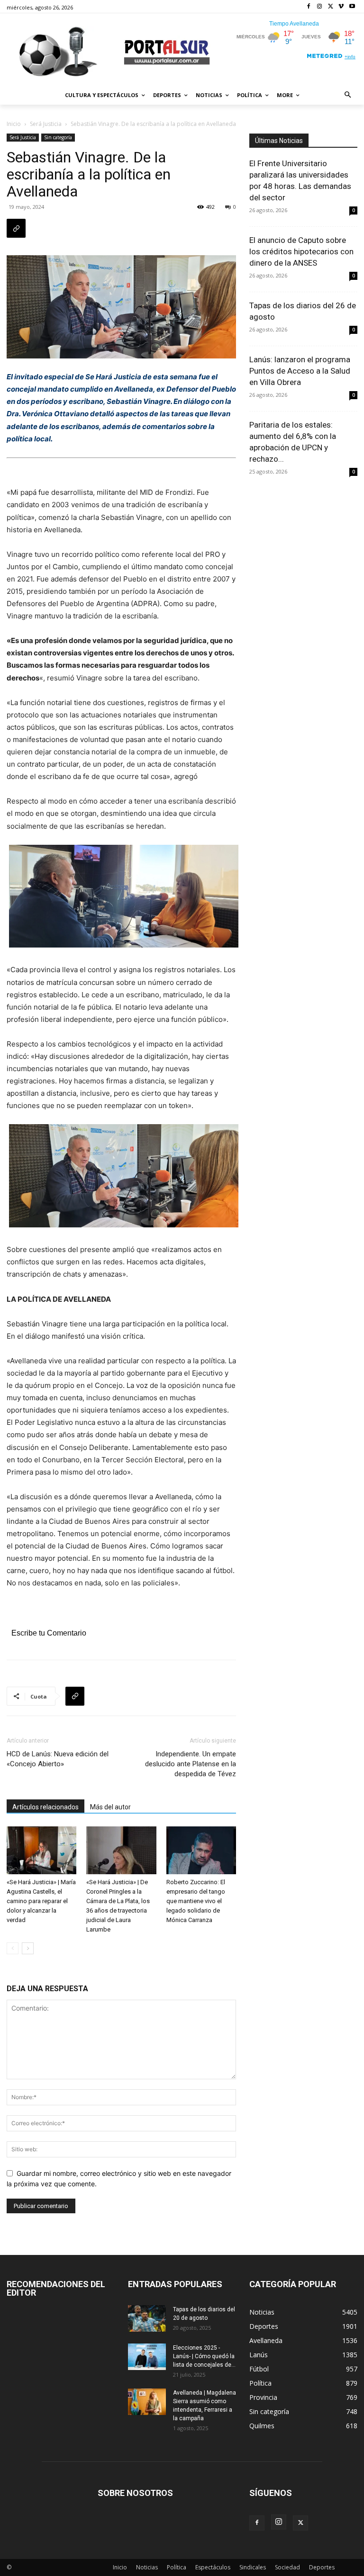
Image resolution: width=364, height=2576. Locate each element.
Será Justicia (46, 124)
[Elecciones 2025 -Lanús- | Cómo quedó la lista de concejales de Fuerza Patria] (147, 2357)
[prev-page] (13, 1948)
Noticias (147, 2567)
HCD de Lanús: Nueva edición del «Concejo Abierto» (58, 1759)
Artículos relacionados (45, 1807)
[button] (348, 95)
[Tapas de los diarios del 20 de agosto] (147, 2318)
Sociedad (287, 2567)
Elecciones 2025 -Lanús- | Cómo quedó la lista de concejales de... (204, 2356)
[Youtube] (352, 7)
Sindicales (253, 2567)
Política (177, 2567)
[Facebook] (309, 7)
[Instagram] (320, 7)
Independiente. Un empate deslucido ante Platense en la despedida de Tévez (191, 1764)
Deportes (322, 2567)
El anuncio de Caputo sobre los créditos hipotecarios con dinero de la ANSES (301, 251)
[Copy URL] (16, 228)
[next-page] (28, 1948)
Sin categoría (58, 137)
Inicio (14, 124)
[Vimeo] (341, 7)
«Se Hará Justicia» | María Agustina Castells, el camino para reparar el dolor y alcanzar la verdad (41, 1901)
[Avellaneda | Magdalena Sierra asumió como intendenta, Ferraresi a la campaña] (147, 2402)
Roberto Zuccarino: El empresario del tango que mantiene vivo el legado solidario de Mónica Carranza (196, 1901)
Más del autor (110, 1807)
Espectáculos (213, 2567)
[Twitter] (331, 7)
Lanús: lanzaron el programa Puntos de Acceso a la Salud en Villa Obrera (300, 371)
